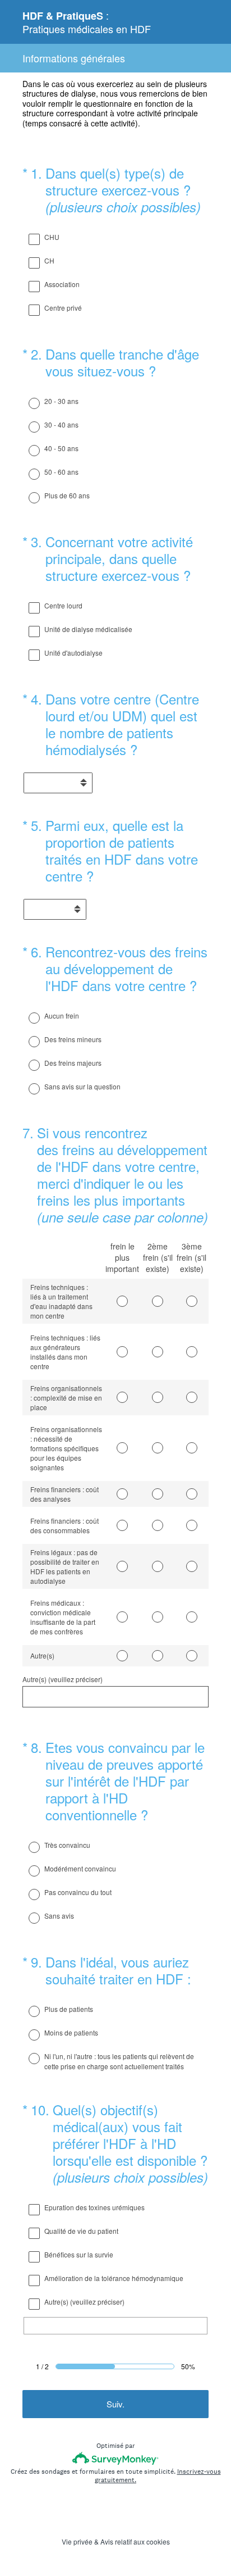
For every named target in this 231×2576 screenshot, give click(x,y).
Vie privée (77, 2541)
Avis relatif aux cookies (135, 2541)
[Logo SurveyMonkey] (116, 2458)
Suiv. (115, 2404)
